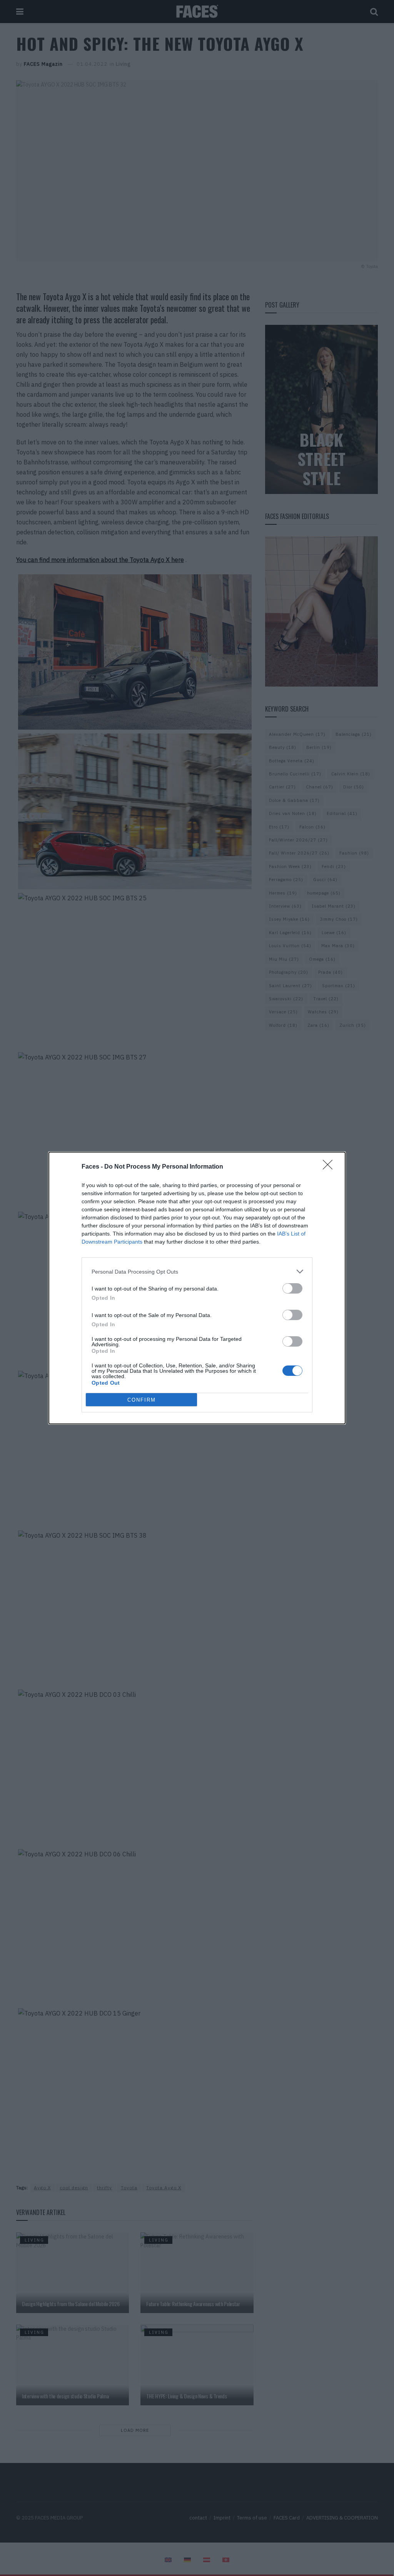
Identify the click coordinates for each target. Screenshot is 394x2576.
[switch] (292, 1288)
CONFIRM (142, 1400)
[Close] (330, 1167)
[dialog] (197, 1288)
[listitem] (197, 1271)
